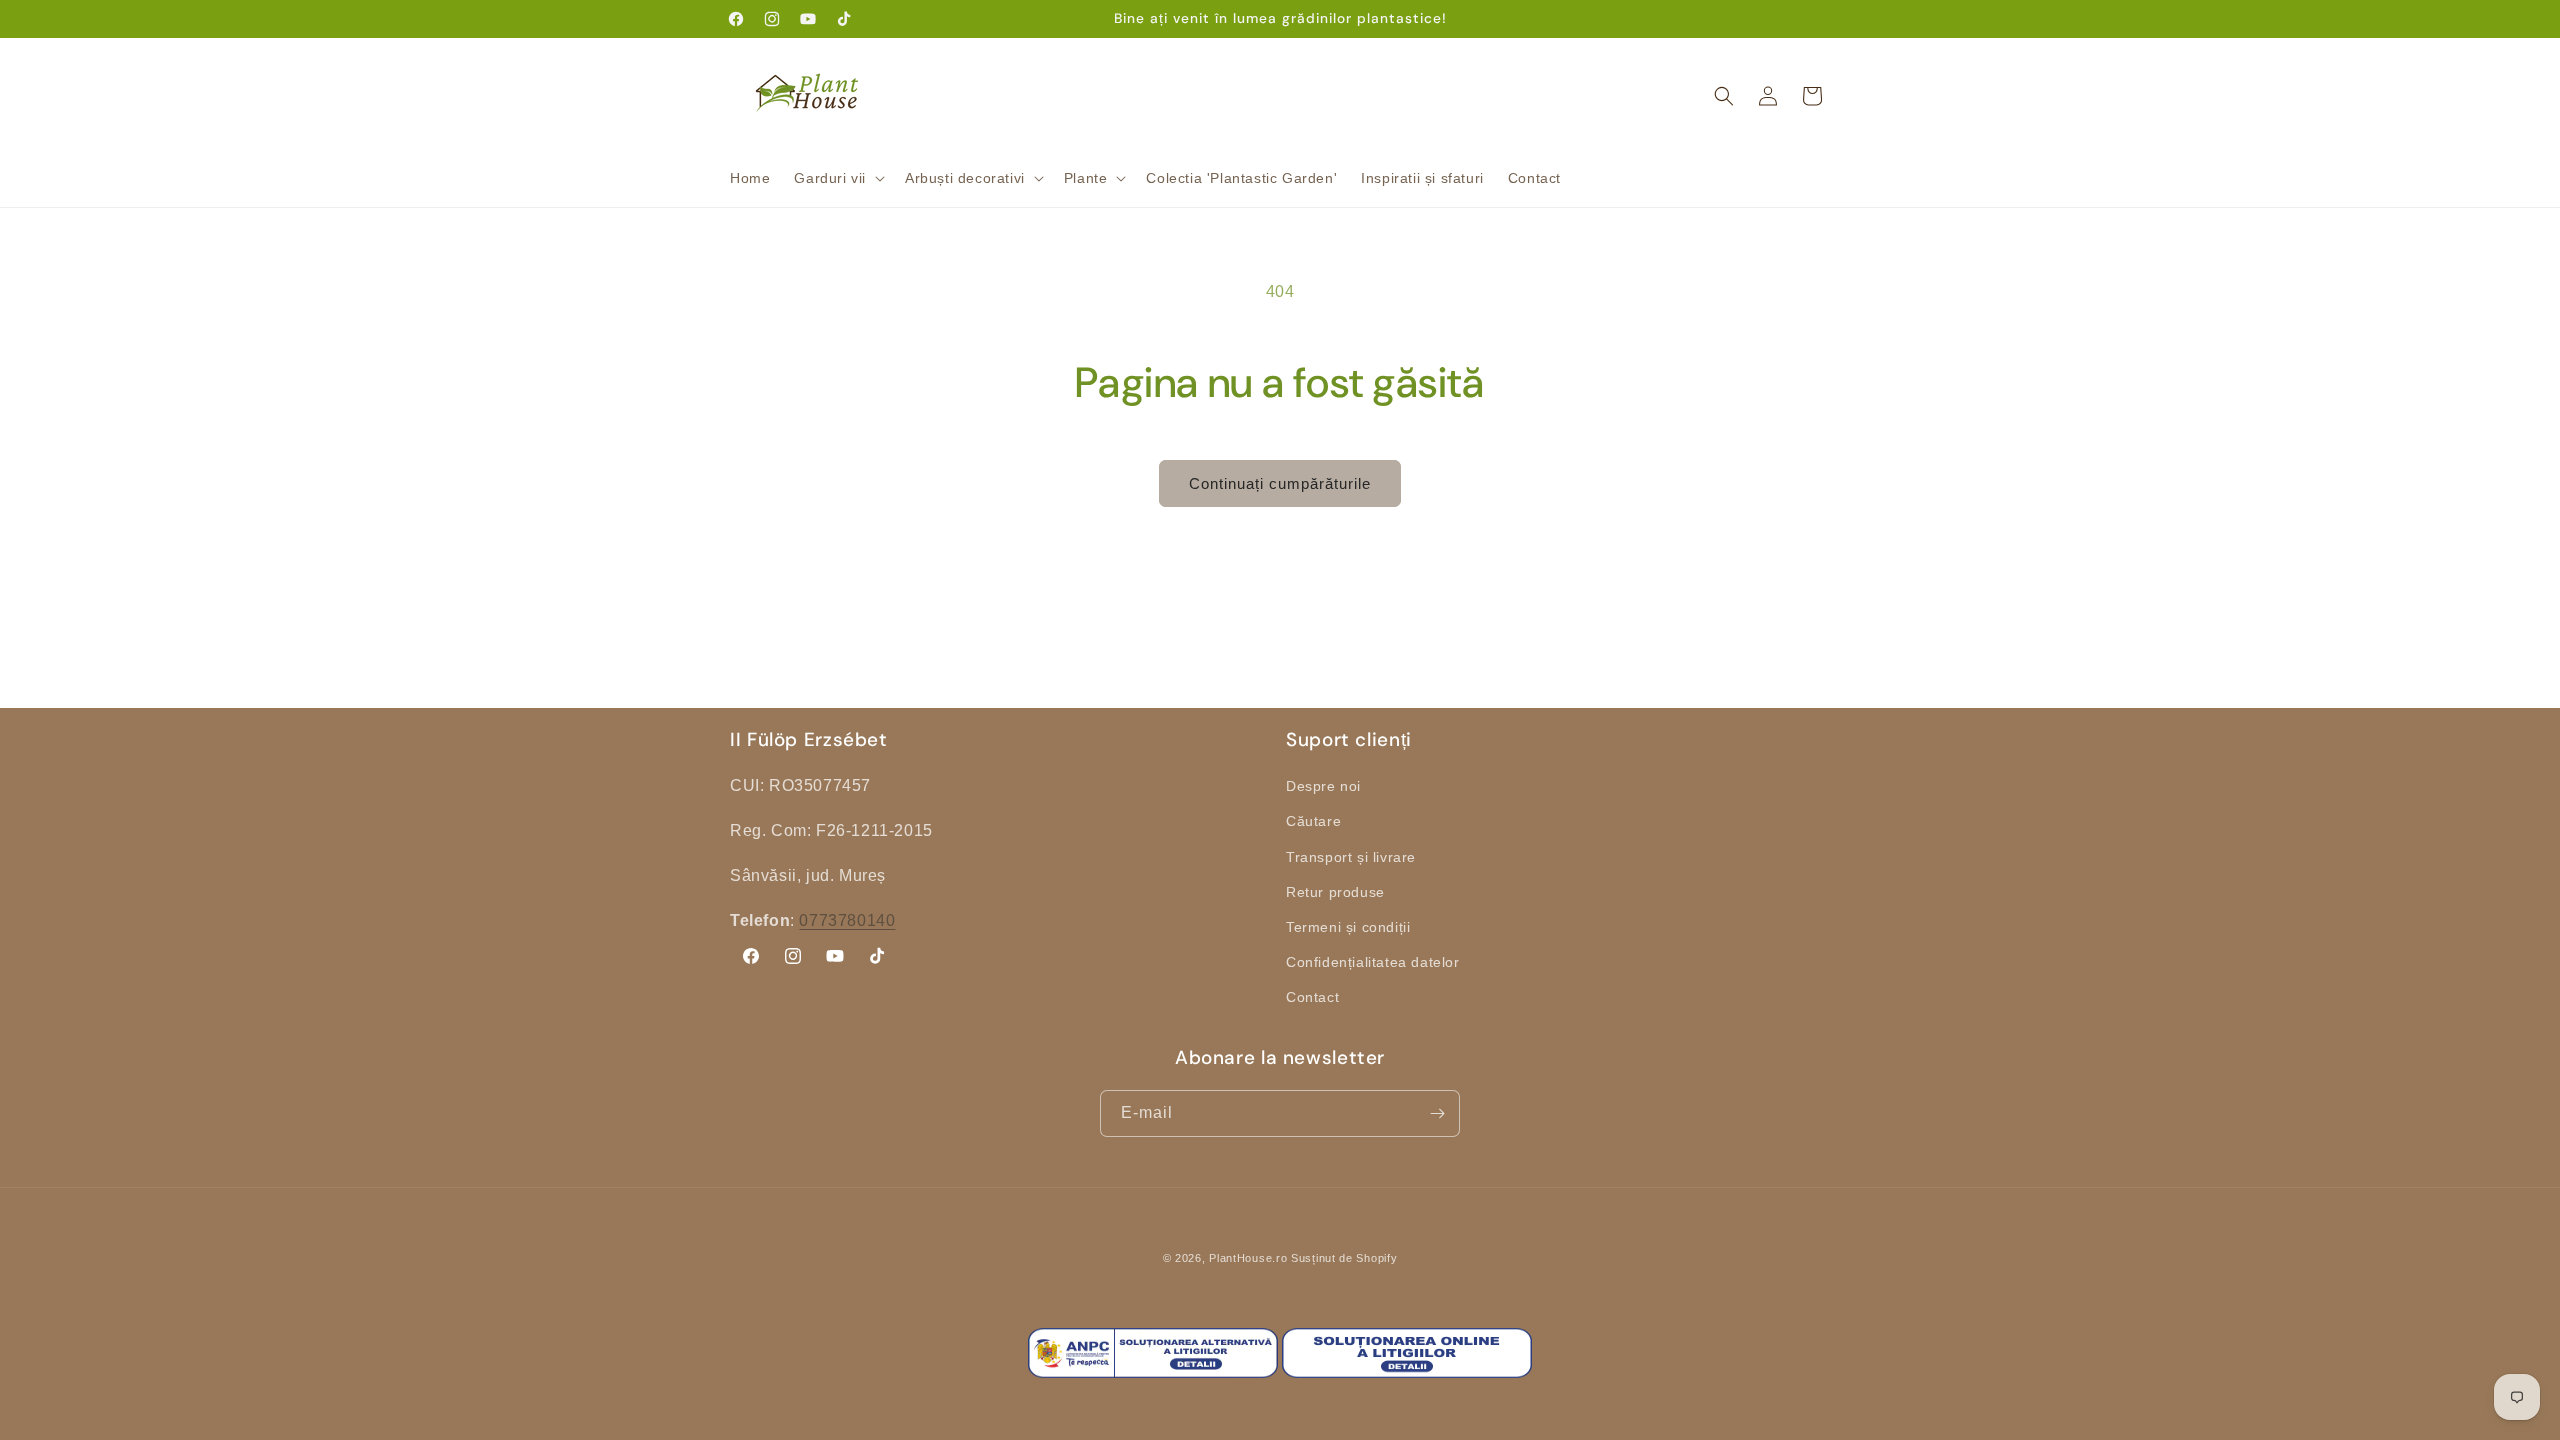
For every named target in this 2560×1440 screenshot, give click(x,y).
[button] (837, 178)
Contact (1312, 997)
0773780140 (847, 920)
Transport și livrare (1351, 857)
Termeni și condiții (1348, 927)
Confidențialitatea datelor (1373, 962)
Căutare (1313, 821)
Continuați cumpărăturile (1280, 483)
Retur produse (1335, 892)
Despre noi (1323, 786)
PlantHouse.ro (1248, 1258)
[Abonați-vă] (1437, 1113)
